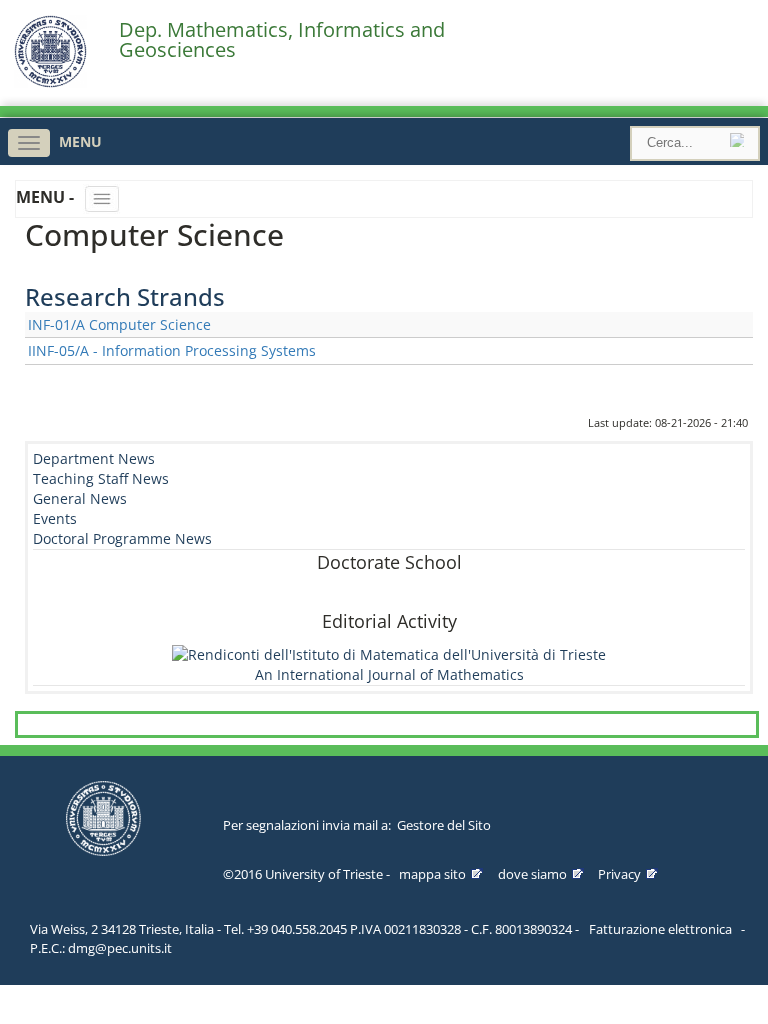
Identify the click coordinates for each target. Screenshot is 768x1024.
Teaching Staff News (101, 478)
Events (55, 518)
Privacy (619, 874)
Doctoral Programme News (122, 538)
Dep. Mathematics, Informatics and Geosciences (282, 40)
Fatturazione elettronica (660, 929)
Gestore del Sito (444, 825)
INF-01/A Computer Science (119, 324)
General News (80, 498)
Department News (94, 458)
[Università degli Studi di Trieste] (50, 82)
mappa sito (432, 874)
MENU (80, 141)
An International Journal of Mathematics (389, 674)
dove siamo (532, 874)
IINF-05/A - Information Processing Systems (172, 350)
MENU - (47, 197)
